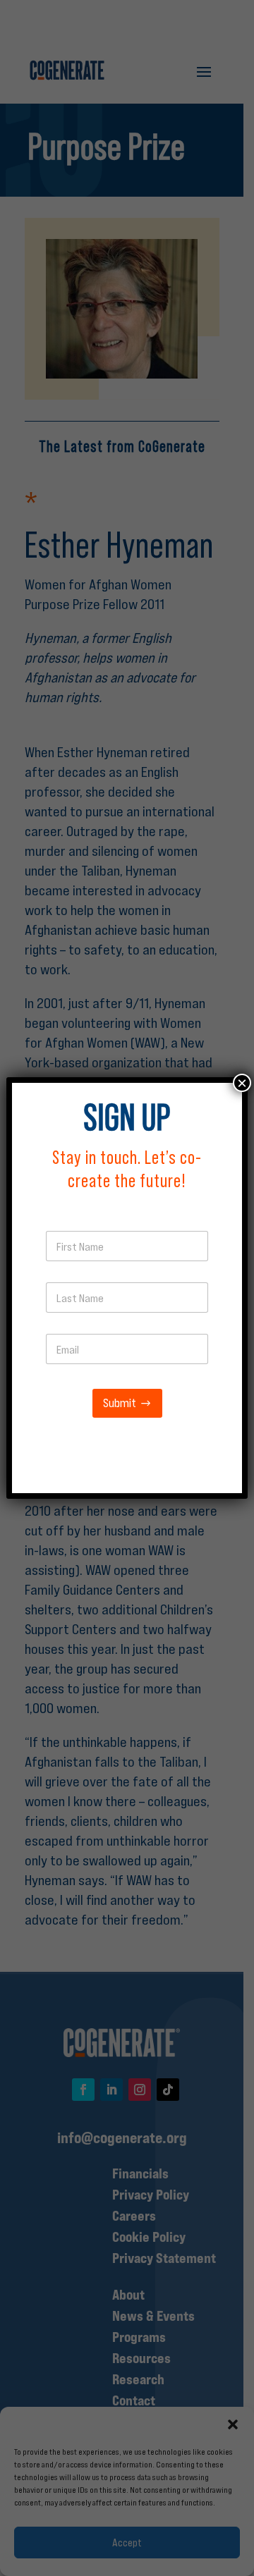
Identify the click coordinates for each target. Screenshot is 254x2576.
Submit (120, 1403)
